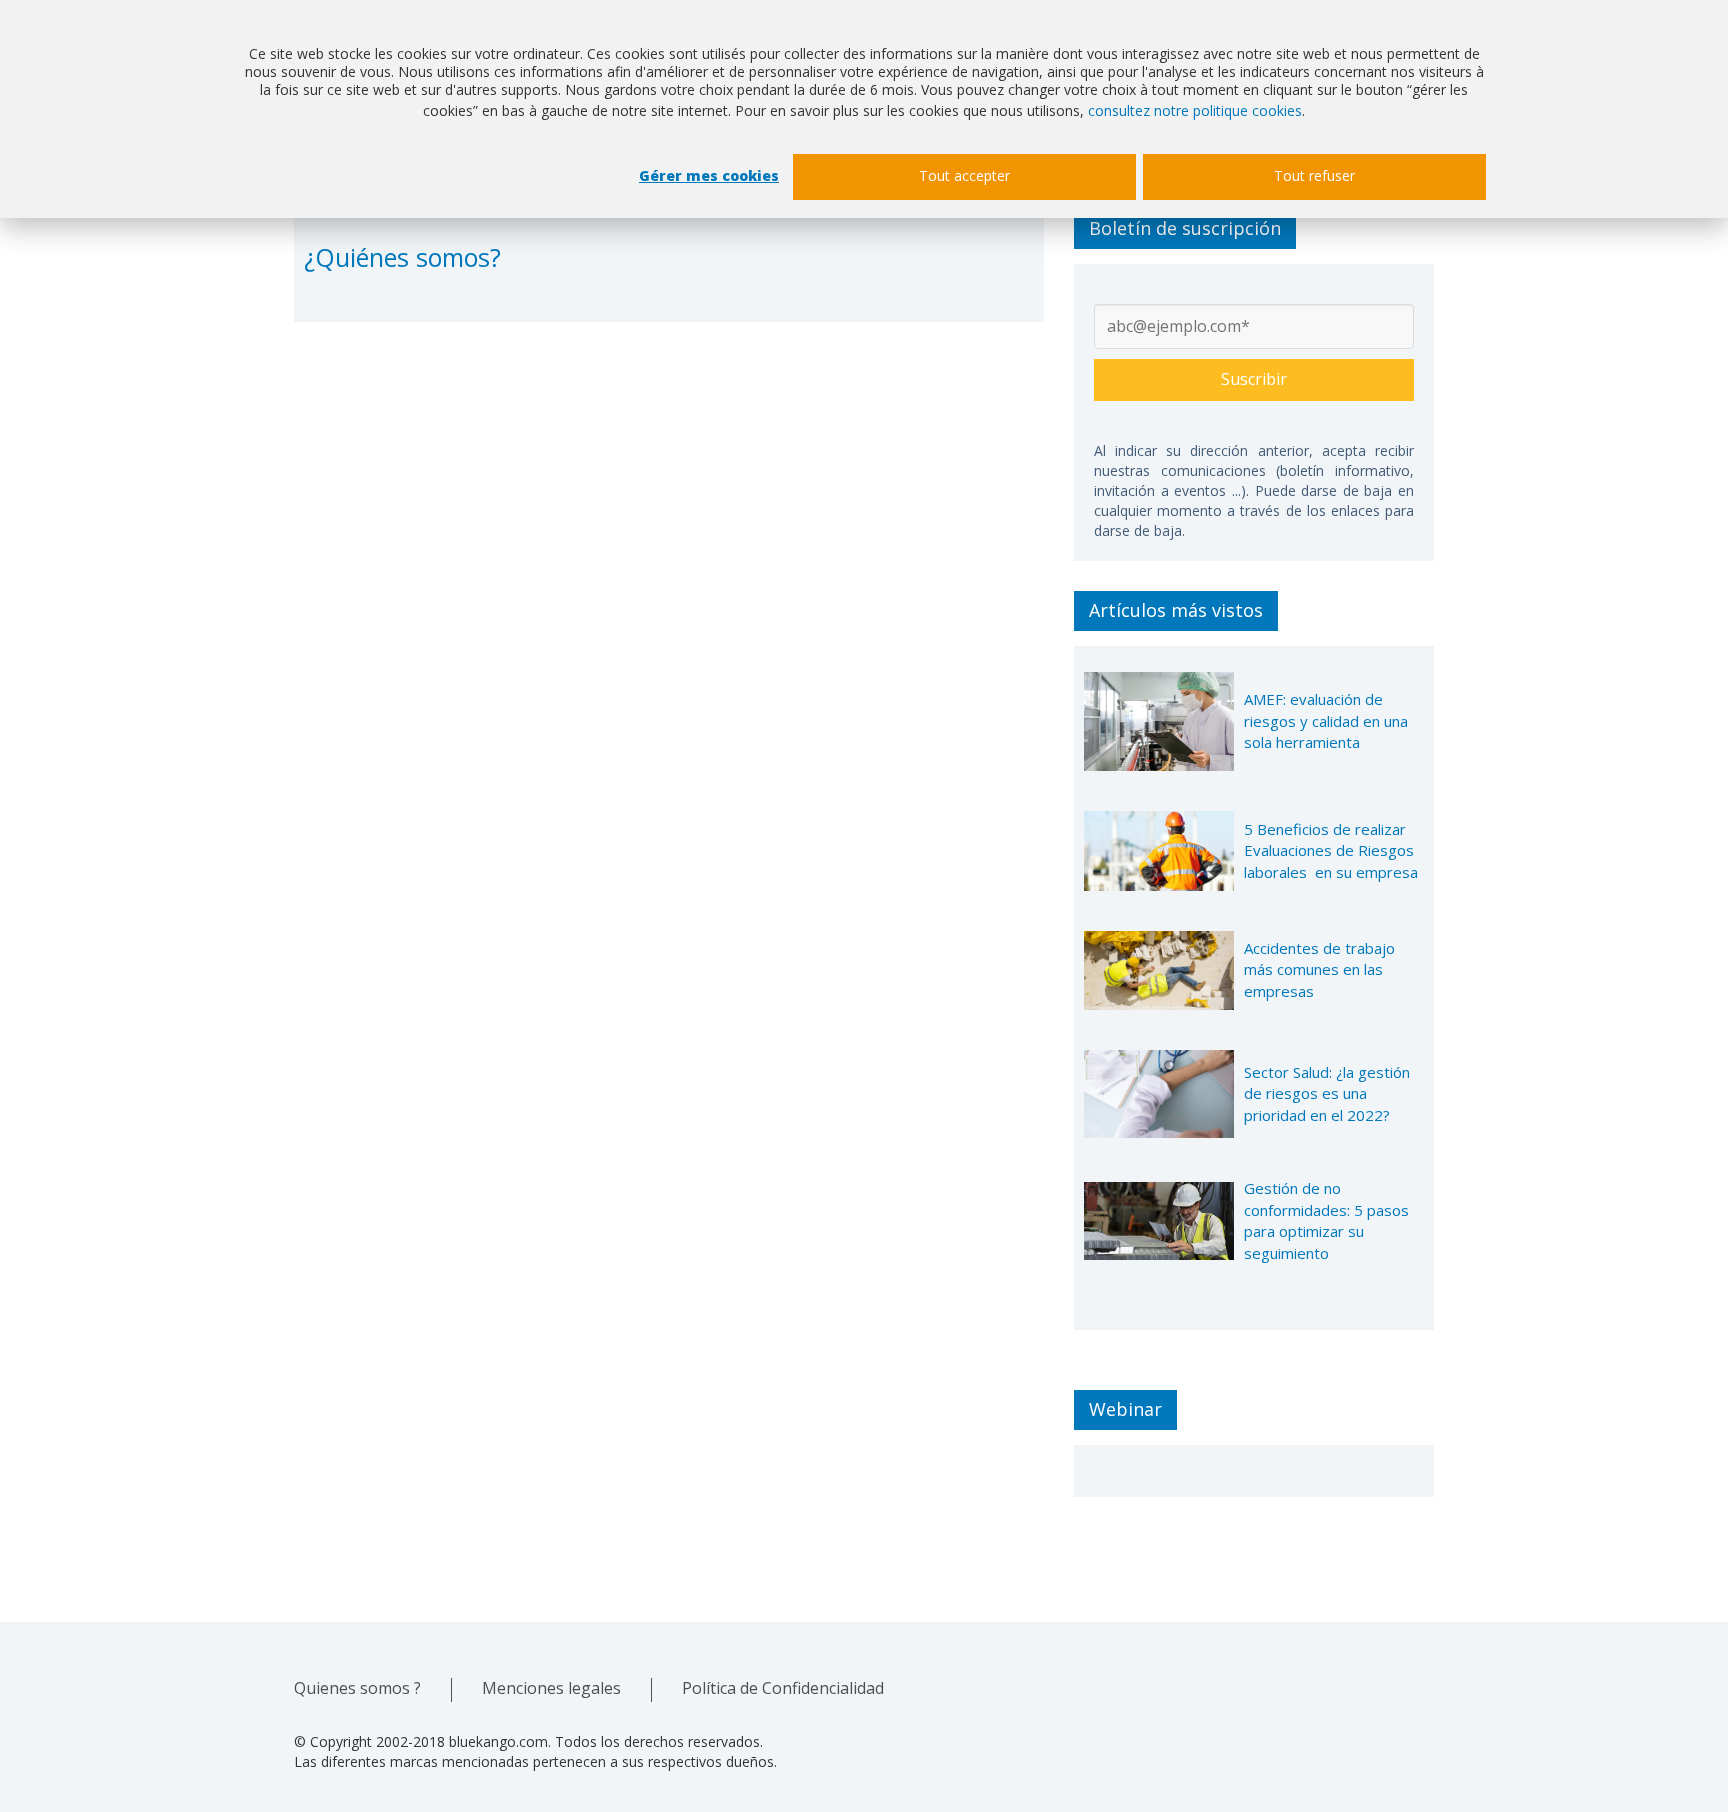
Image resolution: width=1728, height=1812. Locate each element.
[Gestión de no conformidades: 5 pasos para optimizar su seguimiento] (1159, 1221)
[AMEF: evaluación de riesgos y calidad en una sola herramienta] (1159, 722)
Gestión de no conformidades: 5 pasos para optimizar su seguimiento (1326, 1220)
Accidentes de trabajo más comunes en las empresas (1319, 969)
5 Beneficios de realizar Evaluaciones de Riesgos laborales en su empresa (1331, 850)
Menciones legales (551, 1688)
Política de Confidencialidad (783, 1688)
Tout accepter (964, 175)
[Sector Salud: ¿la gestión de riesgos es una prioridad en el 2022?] (1159, 1094)
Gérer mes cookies (709, 175)
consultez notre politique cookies (1195, 110)
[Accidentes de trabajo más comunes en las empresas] (1159, 970)
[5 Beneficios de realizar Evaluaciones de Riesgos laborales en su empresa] (1159, 850)
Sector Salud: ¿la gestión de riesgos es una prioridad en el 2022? (1327, 1093)
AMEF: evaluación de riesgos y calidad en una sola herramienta (1326, 720)
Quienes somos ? (357, 1688)
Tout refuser (1314, 175)
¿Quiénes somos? (402, 257)
